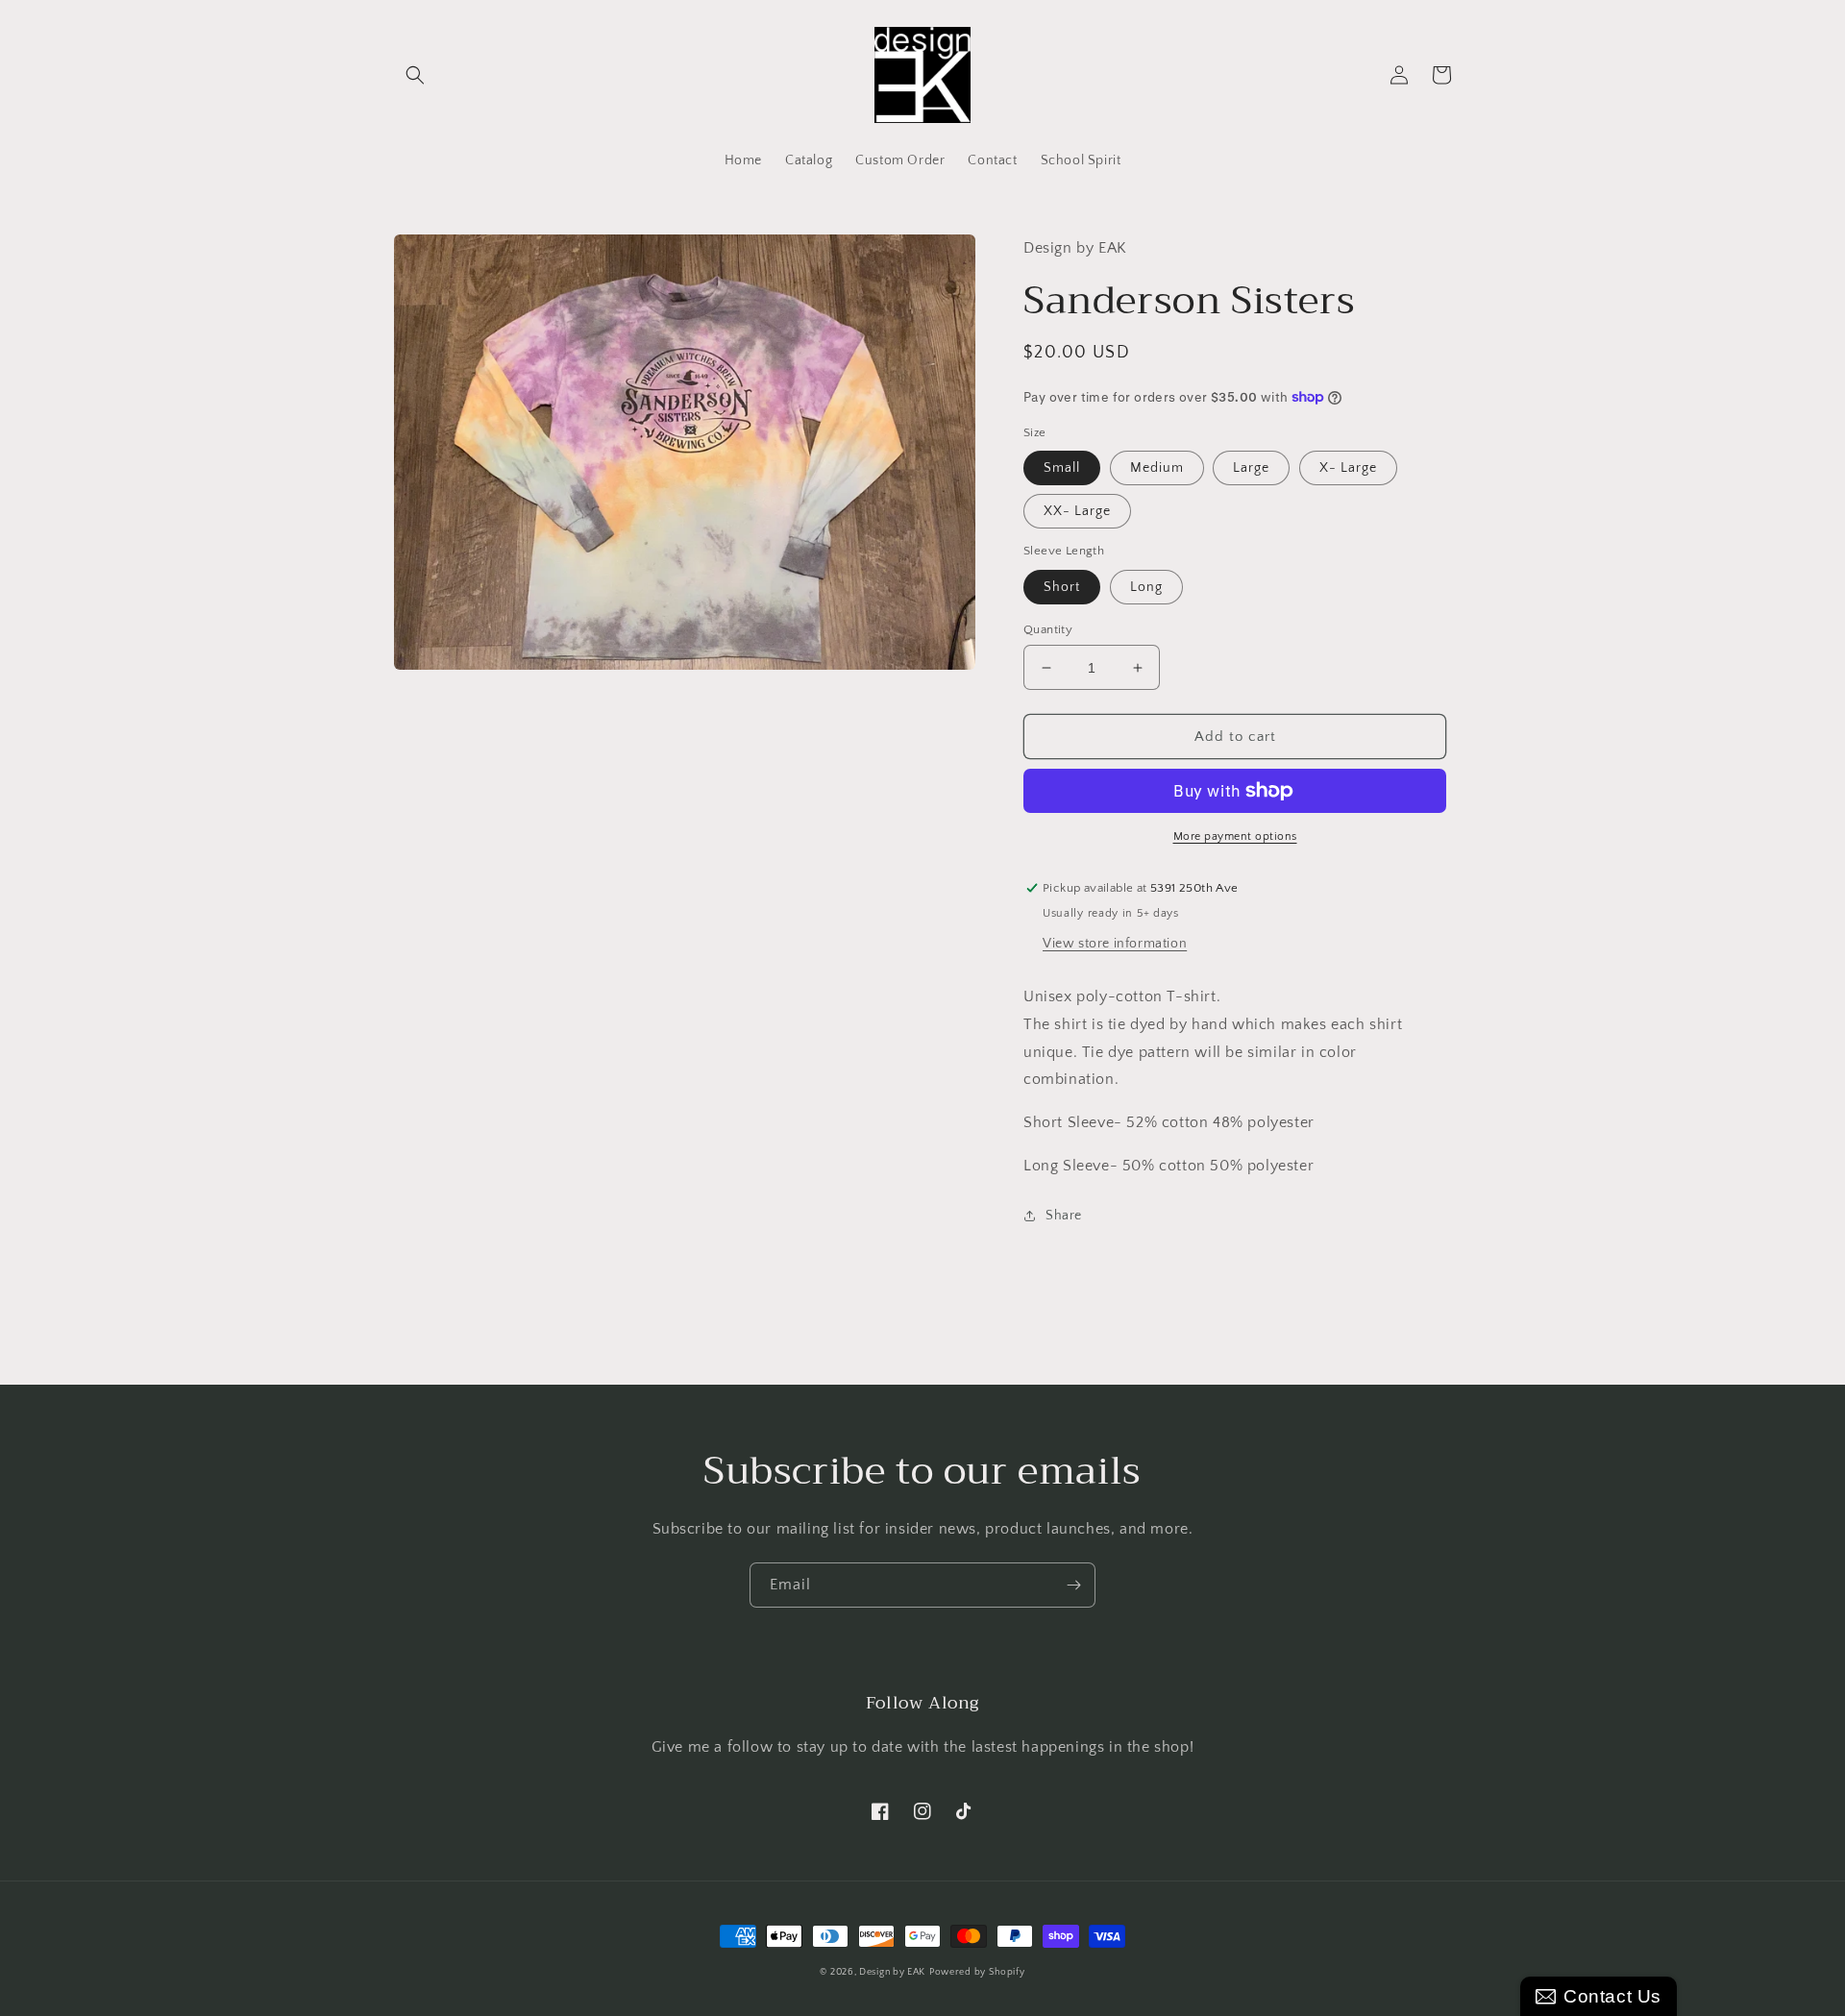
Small (1062, 468)
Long (1146, 587)
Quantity (1048, 629)
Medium (1157, 468)
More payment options (1235, 836)
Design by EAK (892, 1972)
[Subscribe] (1073, 1585)
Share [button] (1064, 1216)
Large (1251, 468)
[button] (415, 75)
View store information (1115, 944)
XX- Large (1077, 511)
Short (1062, 587)
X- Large (1348, 468)
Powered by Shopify (977, 1972)
